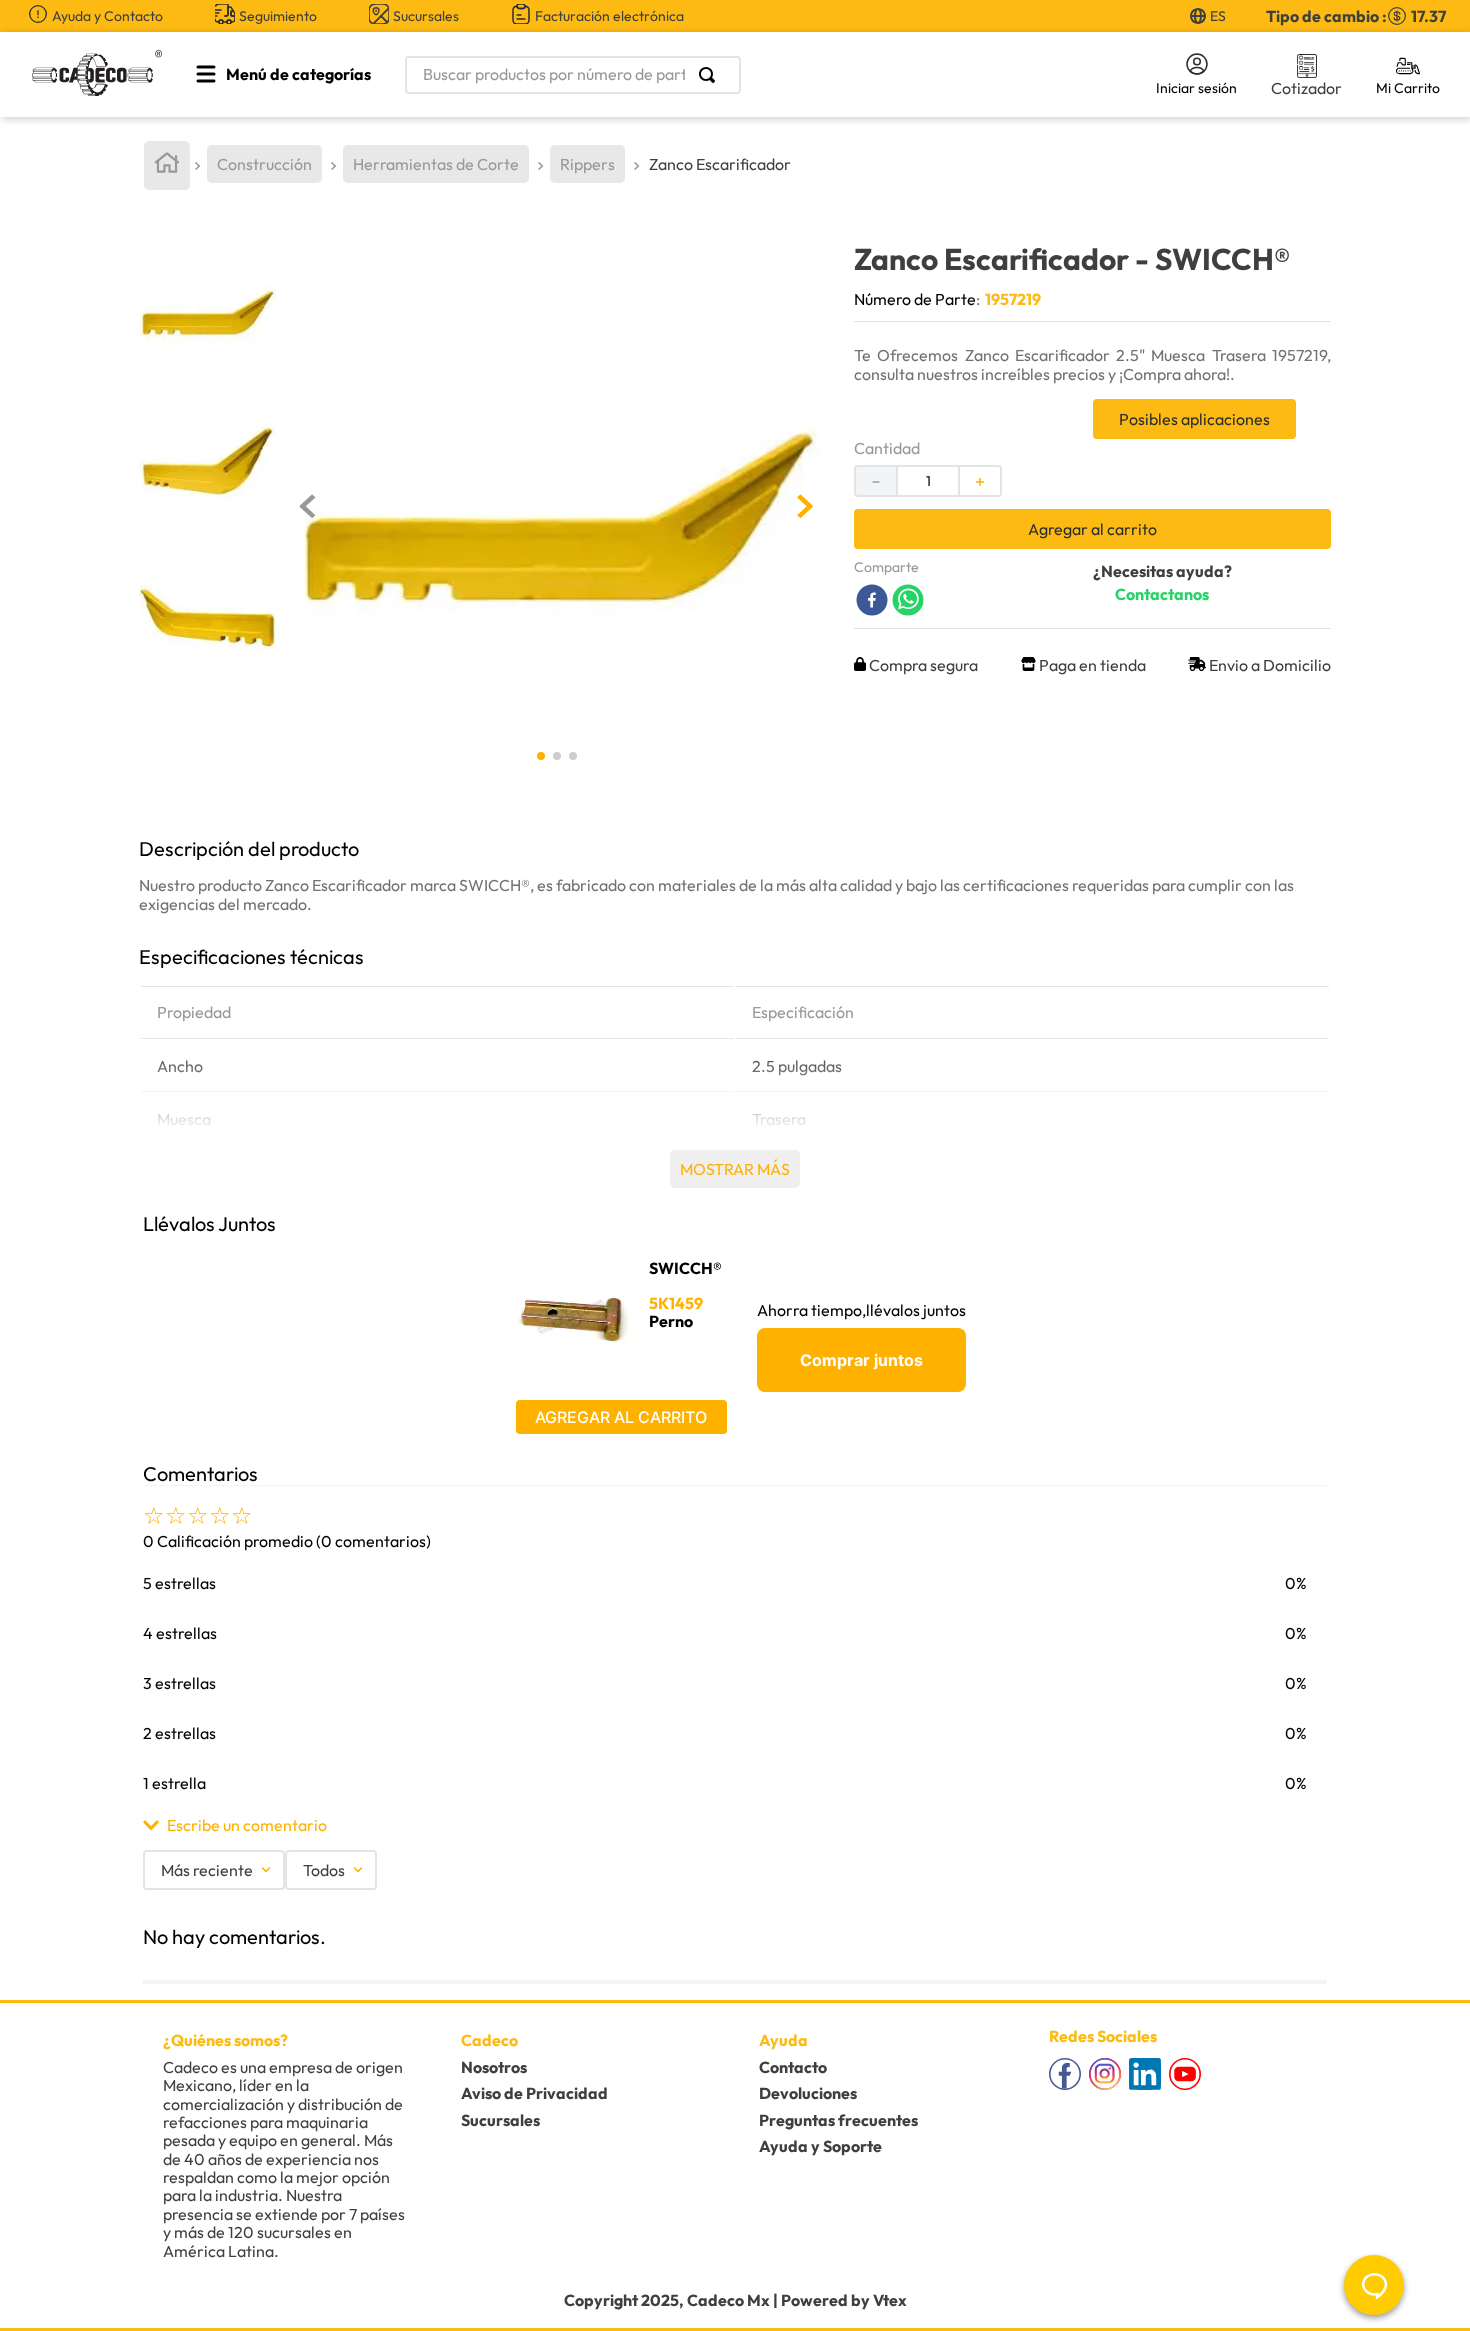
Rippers (587, 164)
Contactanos (1162, 594)
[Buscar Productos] (711, 75)
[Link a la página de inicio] (167, 165)
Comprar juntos (861, 1360)
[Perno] (576, 1317)
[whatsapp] (908, 601)
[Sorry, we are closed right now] (1374, 2285)
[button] (735, 1825)
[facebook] (872, 601)
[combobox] (756, 75)
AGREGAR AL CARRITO (621, 1417)
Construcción (264, 164)
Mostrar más (735, 1169)
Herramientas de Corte (436, 164)
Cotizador (1306, 88)
